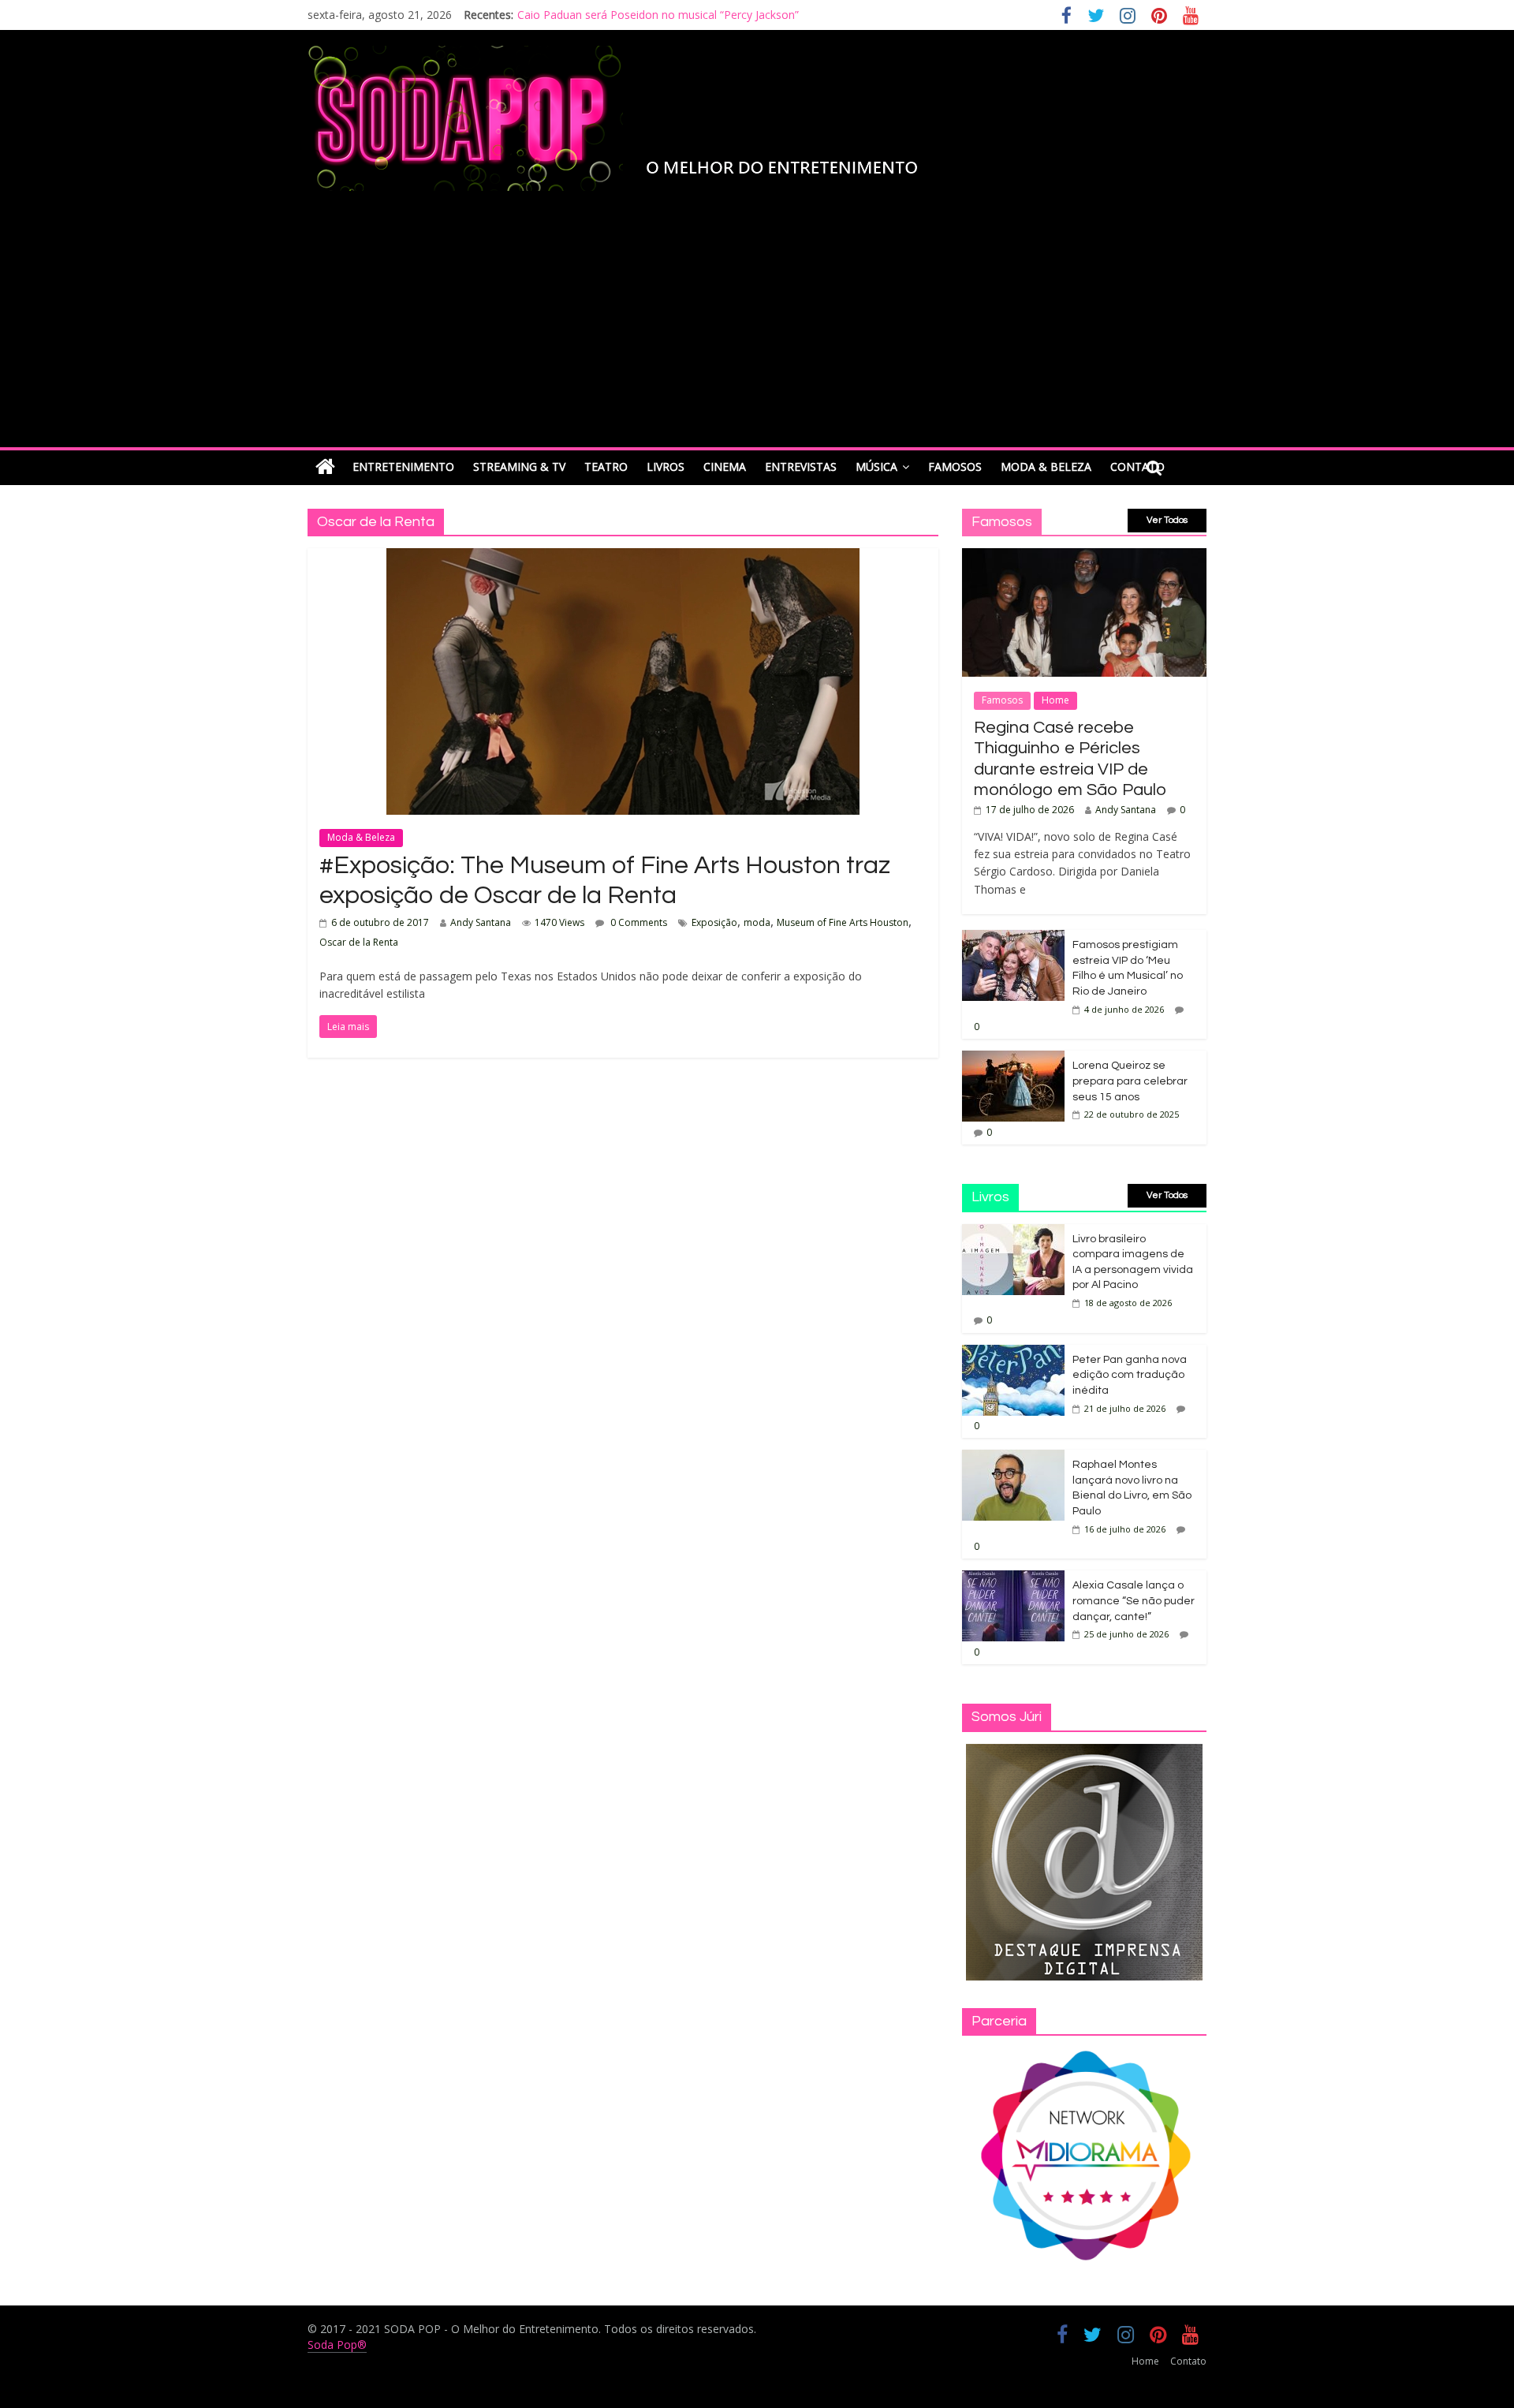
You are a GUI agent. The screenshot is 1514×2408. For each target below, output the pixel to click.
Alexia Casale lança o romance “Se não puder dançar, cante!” (1134, 1601)
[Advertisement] (757, 329)
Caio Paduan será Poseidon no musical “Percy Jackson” (658, 15)
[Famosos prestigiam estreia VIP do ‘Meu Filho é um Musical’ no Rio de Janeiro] (1013, 938)
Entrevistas (801, 467)
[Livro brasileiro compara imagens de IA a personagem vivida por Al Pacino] (1013, 1232)
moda (757, 922)
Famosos (955, 467)
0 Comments (638, 922)
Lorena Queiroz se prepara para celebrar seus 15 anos (1130, 1081)
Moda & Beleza (1046, 467)
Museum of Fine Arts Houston (843, 922)
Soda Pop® (337, 2345)
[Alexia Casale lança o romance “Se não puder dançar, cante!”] (1013, 1579)
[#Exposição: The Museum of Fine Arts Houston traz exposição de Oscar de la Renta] (623, 558)
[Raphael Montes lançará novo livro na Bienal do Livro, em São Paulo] (1013, 1458)
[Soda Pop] (325, 467)
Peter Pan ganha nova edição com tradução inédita (1130, 1375)
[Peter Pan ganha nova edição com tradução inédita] (1013, 1353)
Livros (666, 467)
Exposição (714, 922)
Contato (1188, 2361)
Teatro (606, 467)
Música (876, 467)
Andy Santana (481, 922)
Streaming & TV (519, 467)
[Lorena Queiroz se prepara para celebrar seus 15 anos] (1013, 1059)
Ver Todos (1167, 520)
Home (1055, 700)
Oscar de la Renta (359, 942)
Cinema (725, 467)
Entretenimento (403, 467)
